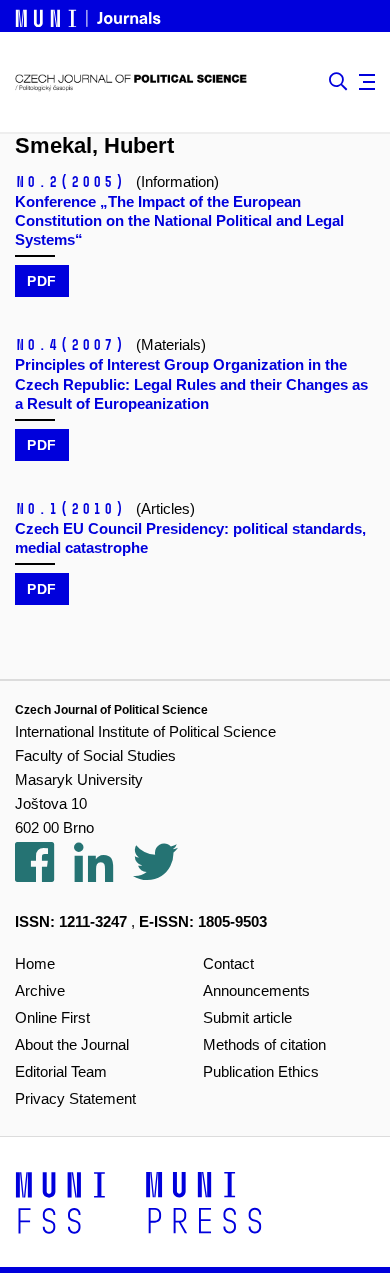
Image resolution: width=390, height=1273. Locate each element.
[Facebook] (44, 873)
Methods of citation (264, 1044)
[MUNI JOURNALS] (90, 15)
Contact (228, 963)
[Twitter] (165, 873)
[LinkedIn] (103, 873)
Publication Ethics (261, 1071)
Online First (52, 1017)
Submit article (247, 1017)
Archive (40, 990)
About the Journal (72, 1044)
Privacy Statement (75, 1098)
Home (35, 963)
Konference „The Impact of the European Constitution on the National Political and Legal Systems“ (179, 220)
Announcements (256, 990)
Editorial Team (61, 1071)
